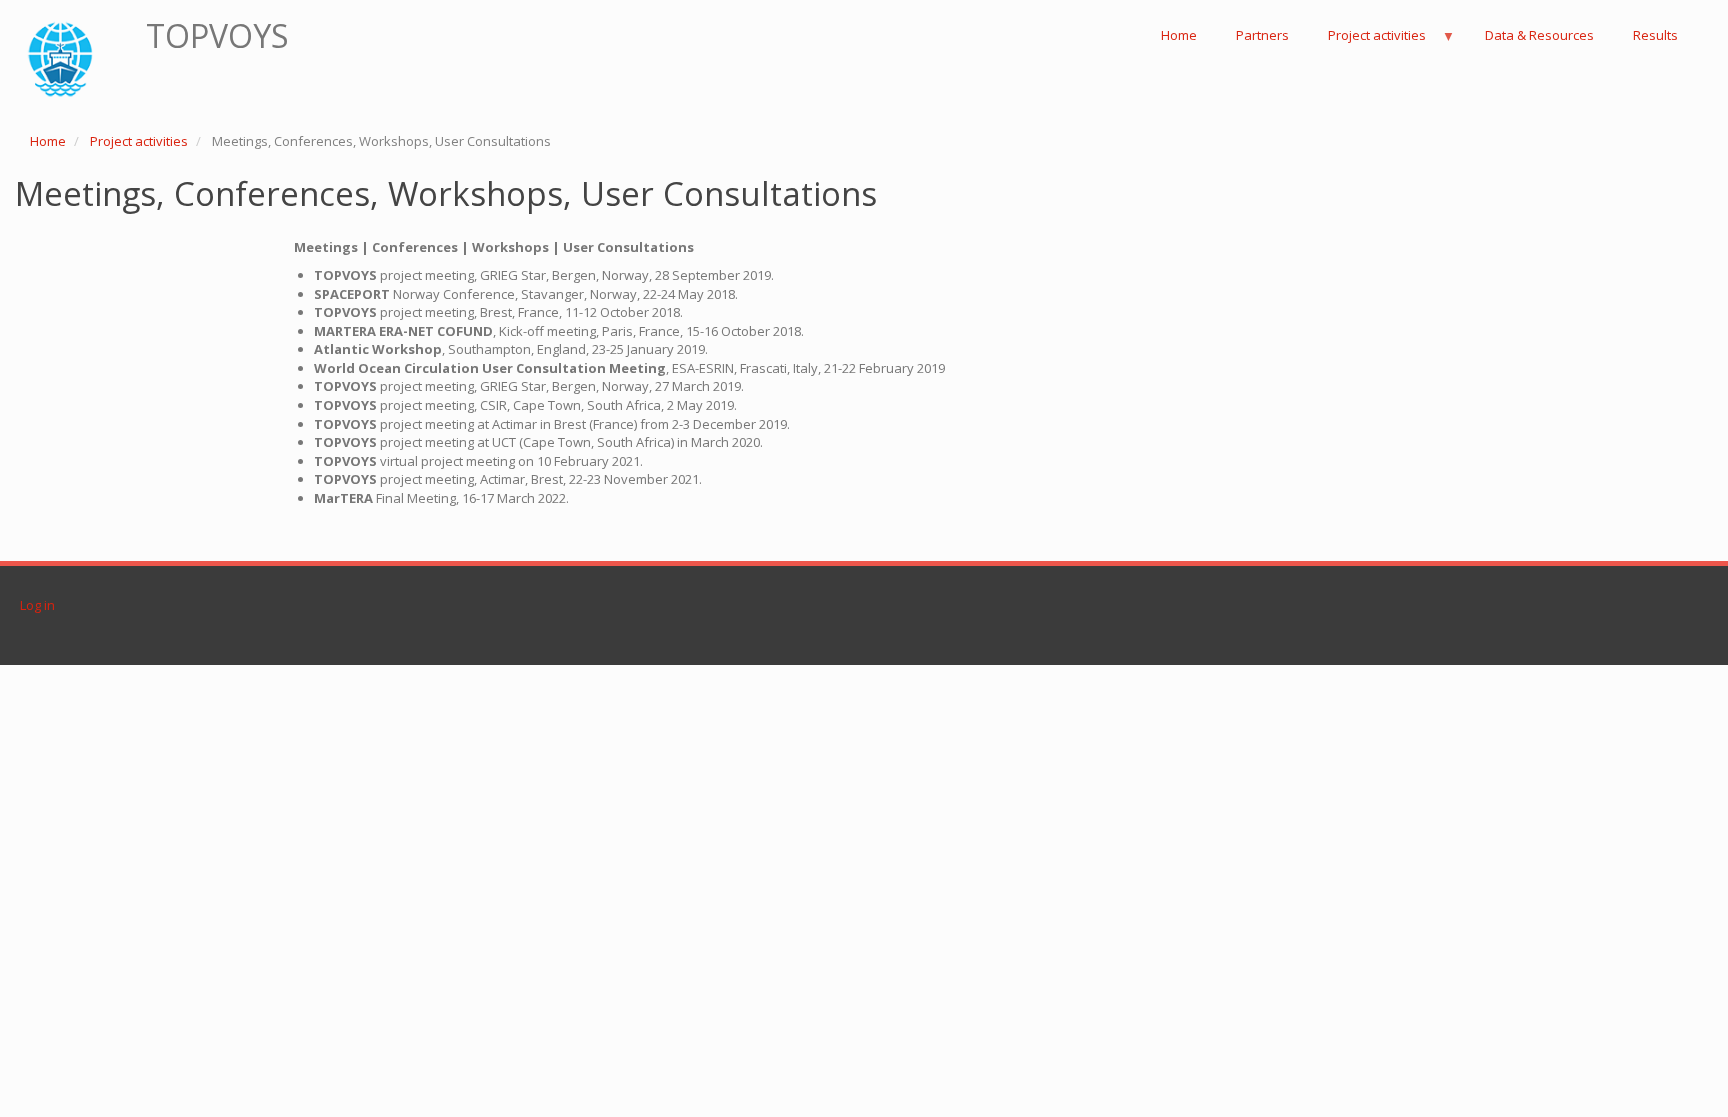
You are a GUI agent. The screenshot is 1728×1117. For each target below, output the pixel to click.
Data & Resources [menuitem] (1539, 35)
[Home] (73, 60)
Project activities (139, 141)
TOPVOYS (217, 36)
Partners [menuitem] (1262, 35)
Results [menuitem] (1655, 35)
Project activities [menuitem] (1368, 40)
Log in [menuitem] (37, 605)
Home (48, 141)
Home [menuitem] (1179, 35)
